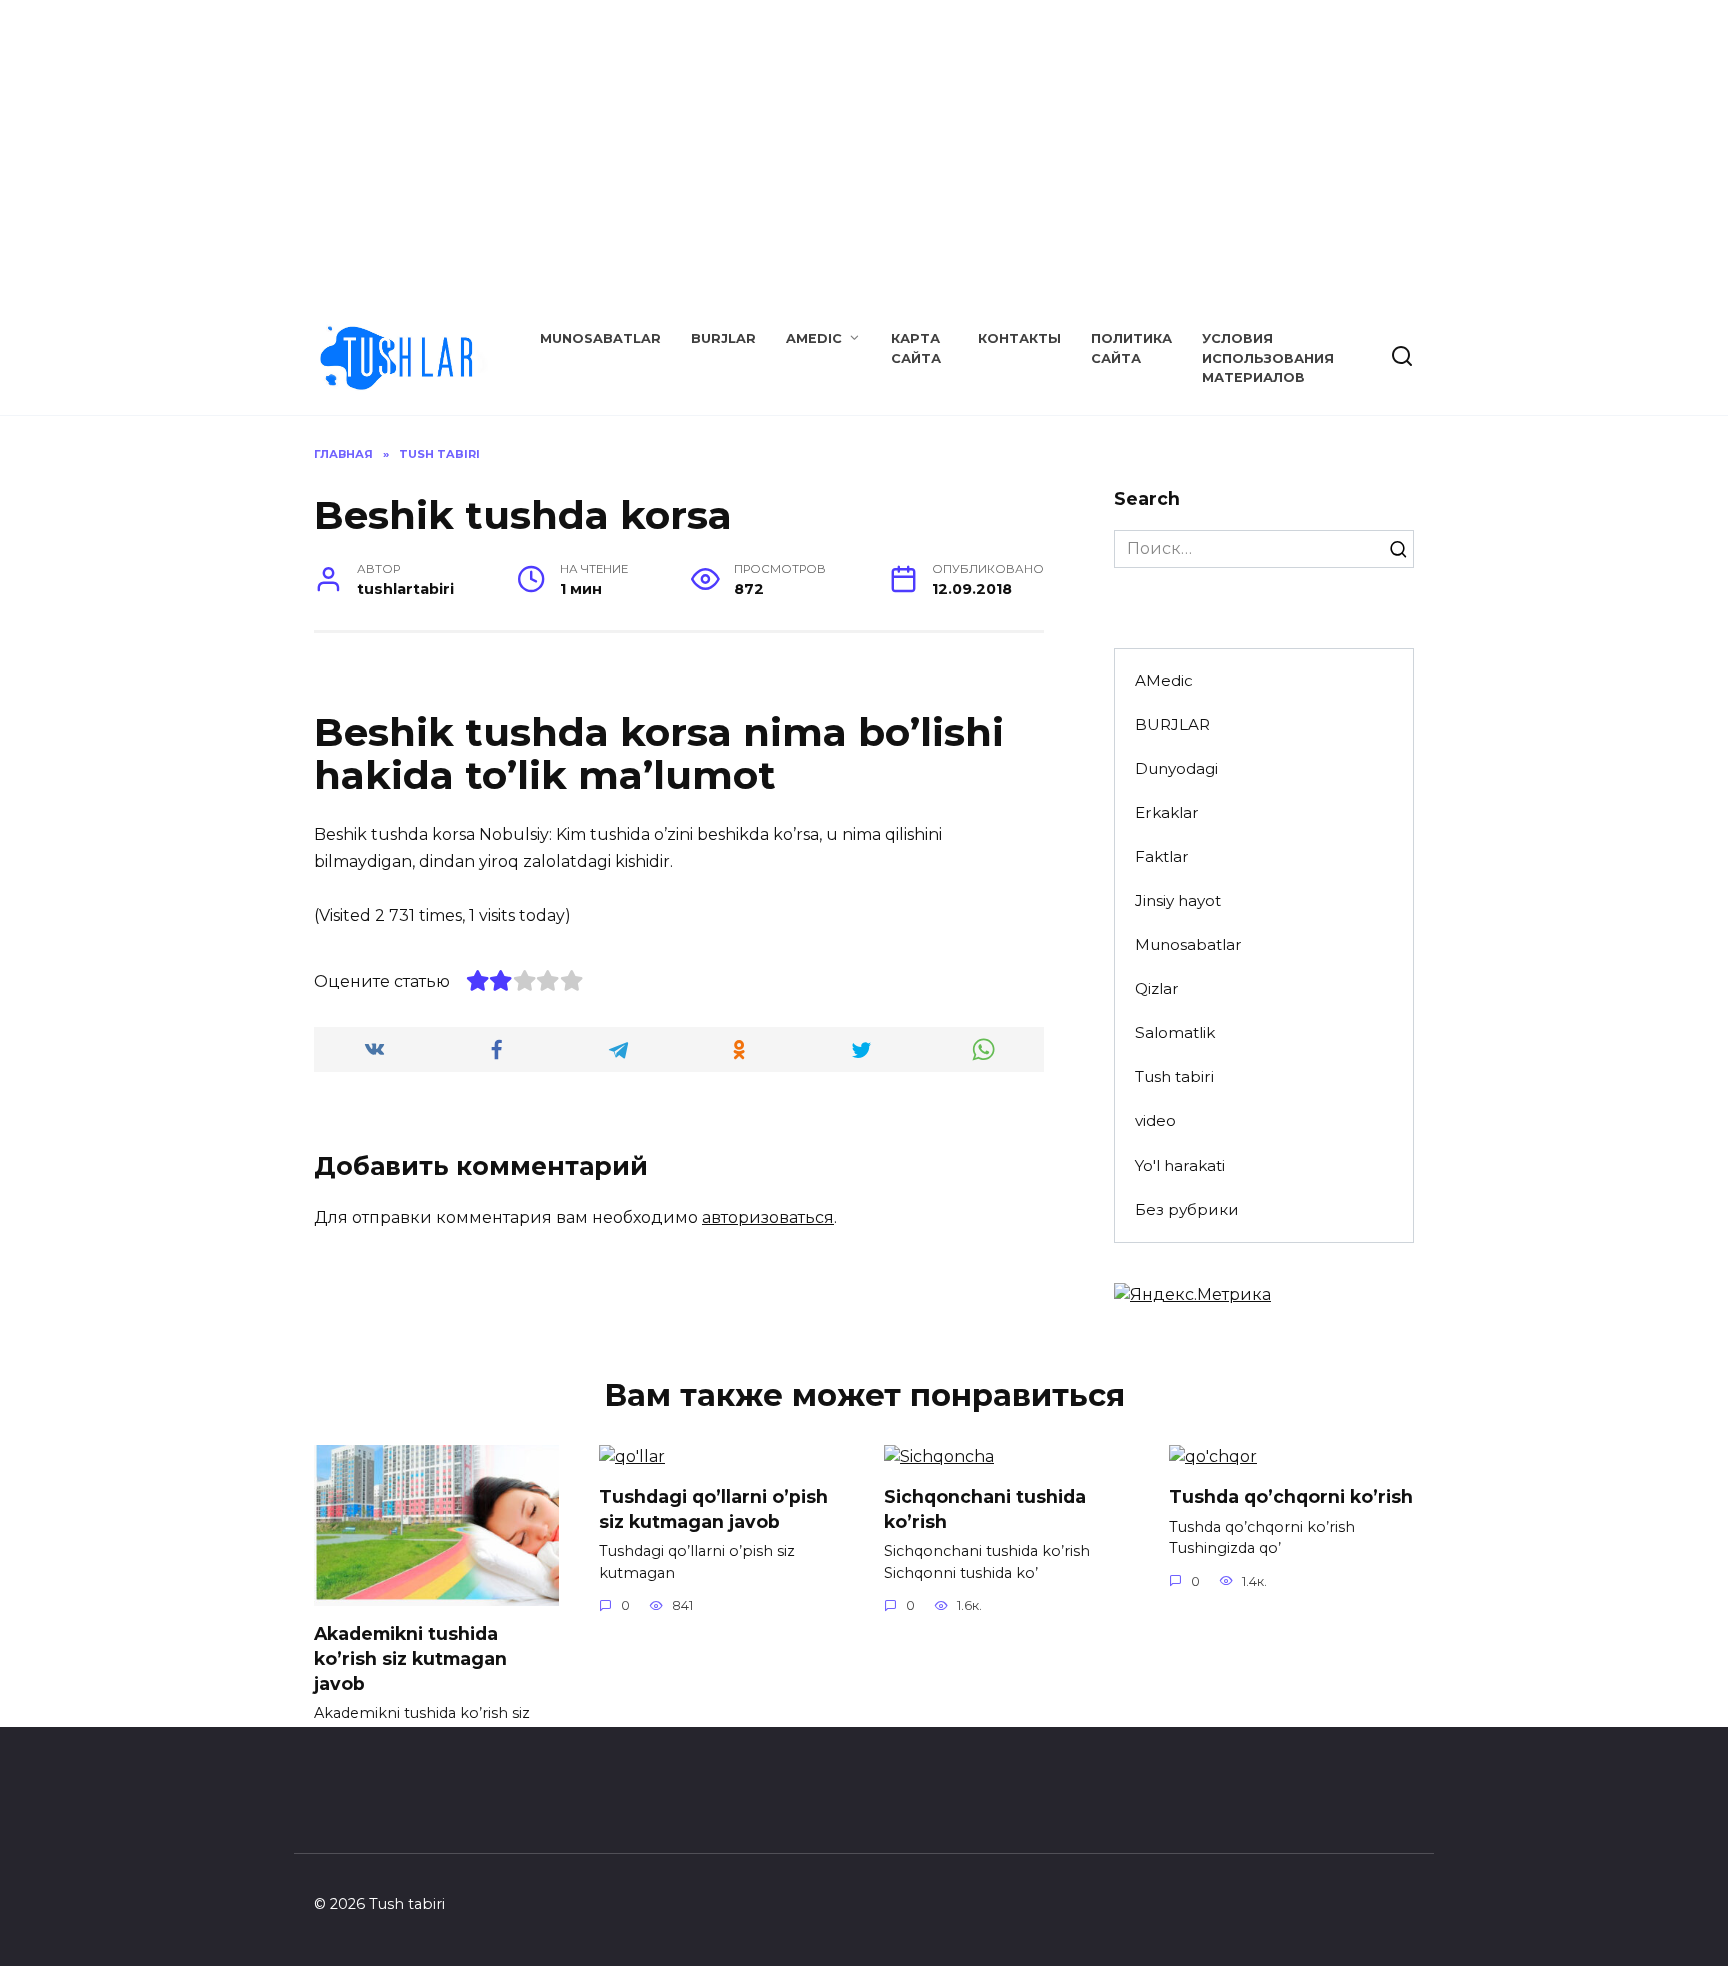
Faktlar (1162, 856)
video (1155, 1120)
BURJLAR (723, 338)
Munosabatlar (600, 338)
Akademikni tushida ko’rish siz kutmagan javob (410, 1658)
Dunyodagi (1176, 768)
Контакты (1019, 338)
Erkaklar (1167, 812)
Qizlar (1157, 988)
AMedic (814, 338)
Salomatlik (1175, 1032)
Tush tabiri (1174, 1076)
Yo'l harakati (1180, 1165)
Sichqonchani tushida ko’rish (985, 1509)
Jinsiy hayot (1178, 900)
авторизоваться (768, 1217)
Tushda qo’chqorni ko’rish (1291, 1496)
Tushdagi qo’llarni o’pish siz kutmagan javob (713, 1509)
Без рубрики (1187, 1209)
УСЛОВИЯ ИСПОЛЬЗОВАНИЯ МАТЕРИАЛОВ (1268, 357)
